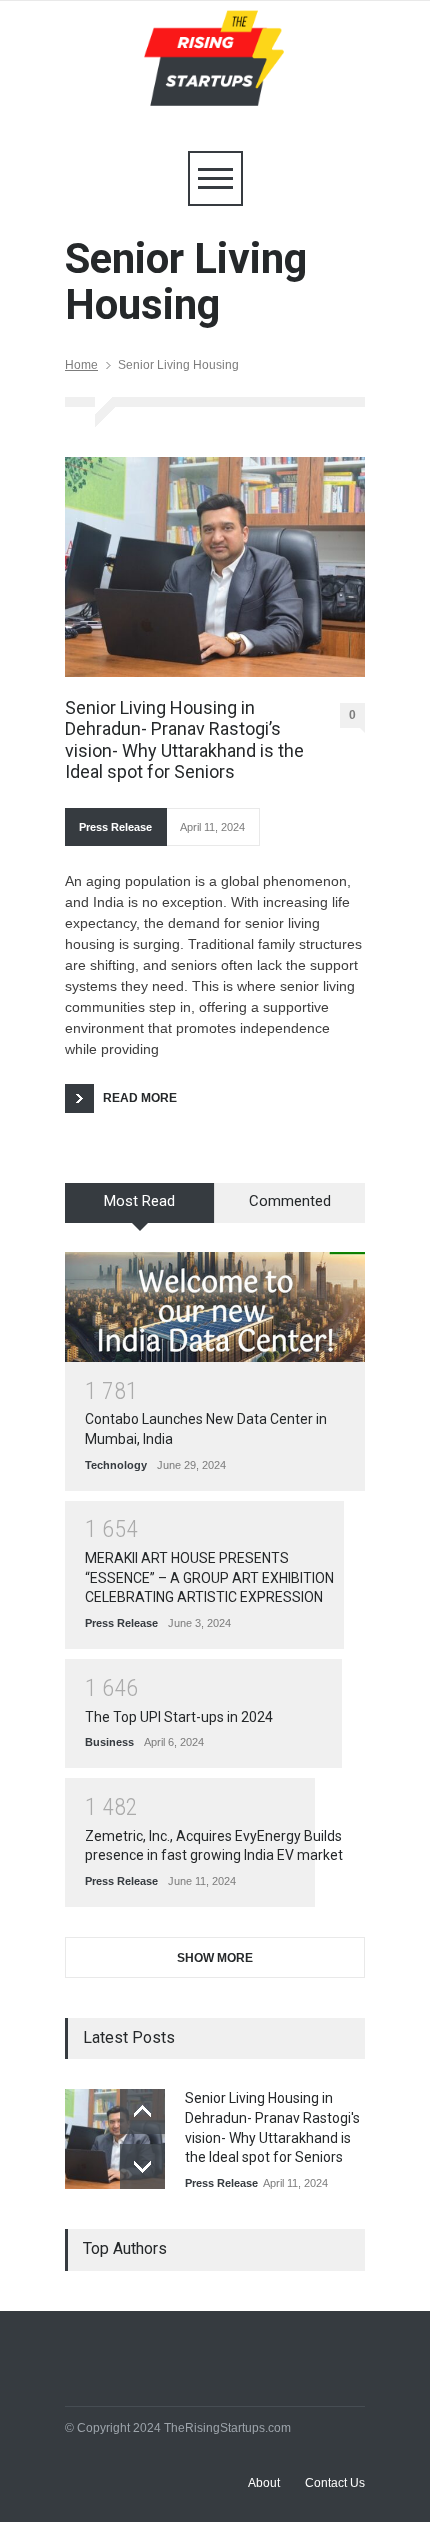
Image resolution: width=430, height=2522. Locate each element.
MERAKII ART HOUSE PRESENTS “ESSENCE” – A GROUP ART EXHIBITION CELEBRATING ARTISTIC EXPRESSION (209, 1577)
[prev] (142, 2111)
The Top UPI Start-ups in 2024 (179, 1717)
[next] (142, 2166)
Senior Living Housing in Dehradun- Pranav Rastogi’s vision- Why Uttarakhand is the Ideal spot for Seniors (184, 740)
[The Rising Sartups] (215, 85)
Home (81, 365)
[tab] (140, 1210)
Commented (290, 1201)
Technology (116, 1465)
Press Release (115, 827)
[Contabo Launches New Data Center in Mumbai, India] (215, 1307)
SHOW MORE (215, 1958)
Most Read (139, 1201)
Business (109, 1742)
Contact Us (335, 2483)
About (264, 2483)
